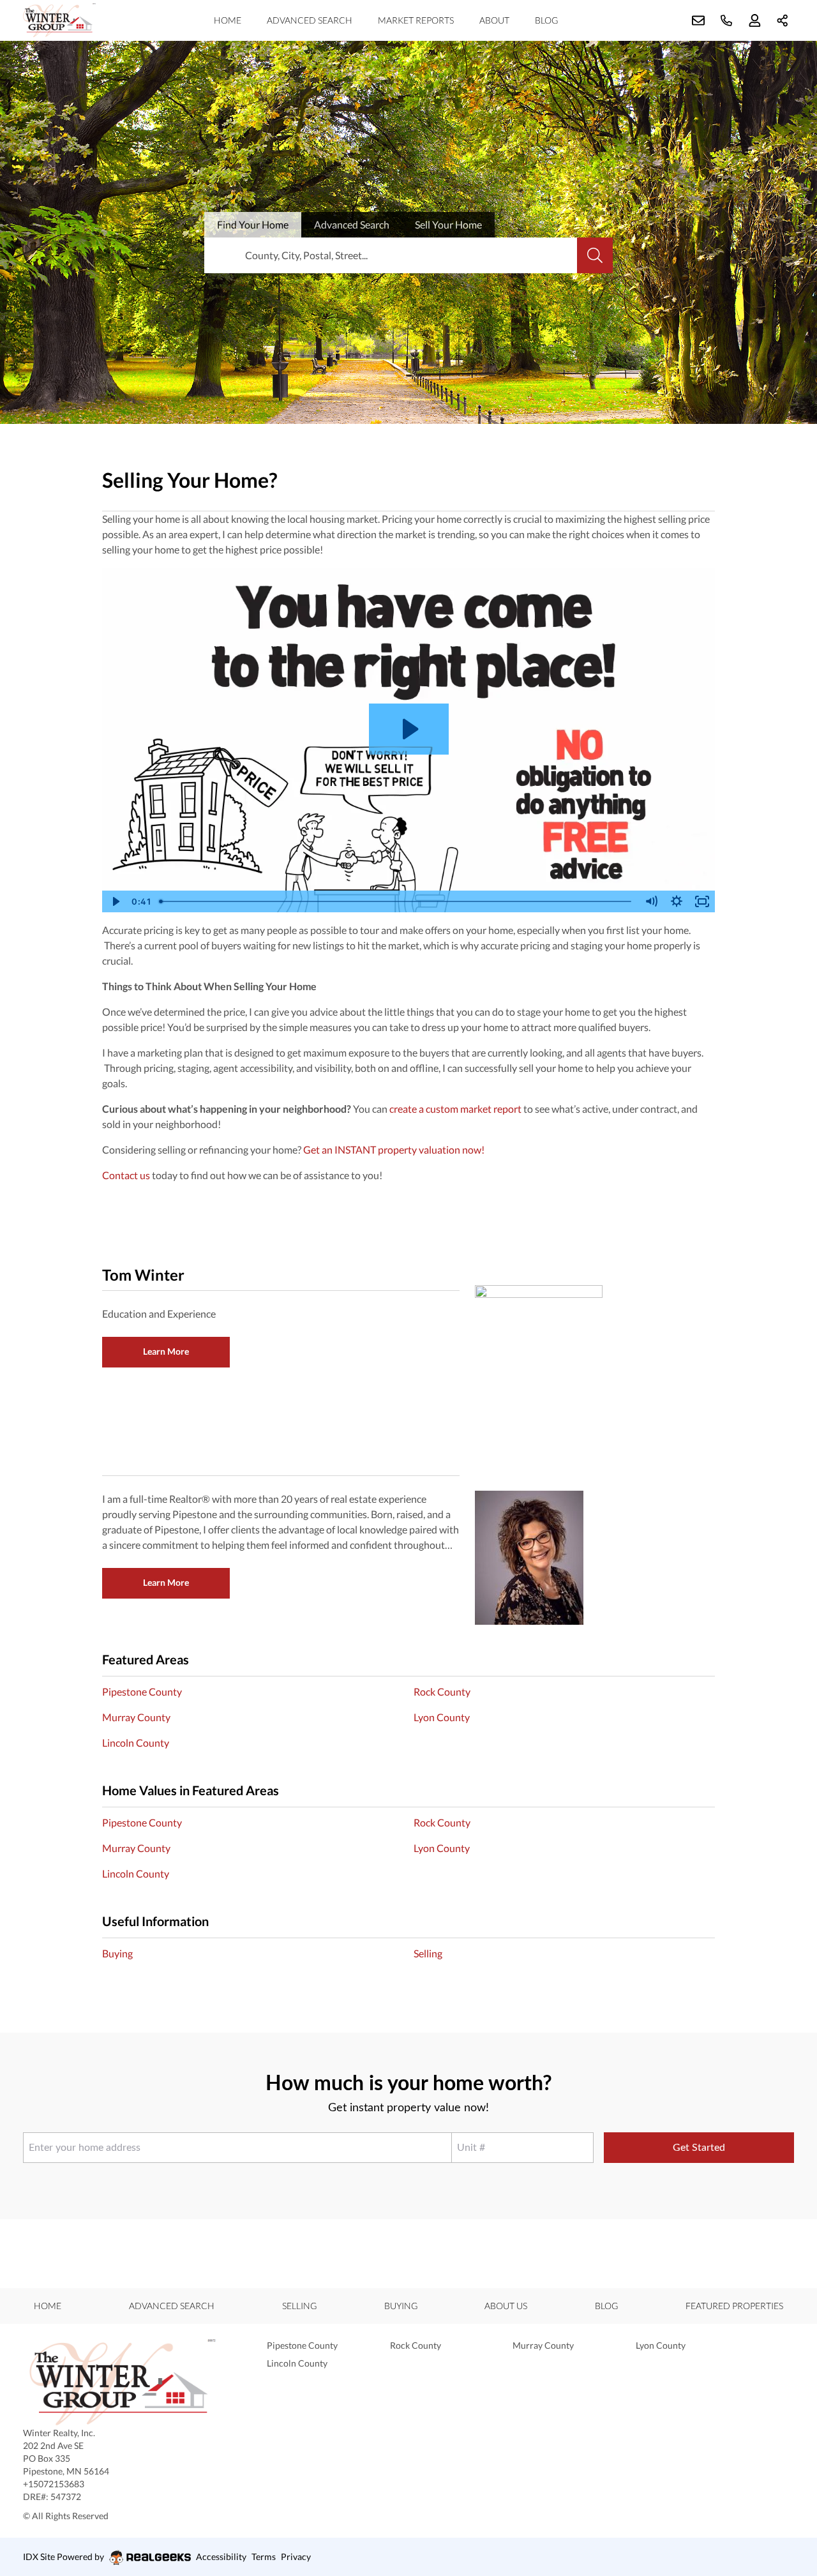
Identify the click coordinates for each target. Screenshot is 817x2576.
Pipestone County (142, 1691)
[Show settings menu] (677, 901)
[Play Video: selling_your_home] (409, 729)
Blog (546, 20)
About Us (506, 2306)
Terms (264, 2557)
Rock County (442, 1691)
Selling (428, 1953)
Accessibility (221, 2557)
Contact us (126, 1175)
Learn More (166, 1351)
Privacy (296, 2557)
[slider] (396, 901)
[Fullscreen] (702, 901)
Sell (448, 224)
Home (228, 20)
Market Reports (416, 20)
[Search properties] (595, 255)
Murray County (136, 1717)
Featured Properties (734, 2306)
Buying (117, 1953)
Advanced (352, 224)
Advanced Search (310, 20)
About (494, 20)
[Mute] (651, 901)
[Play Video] (115, 901)
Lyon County (442, 1717)
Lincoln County (136, 1743)
